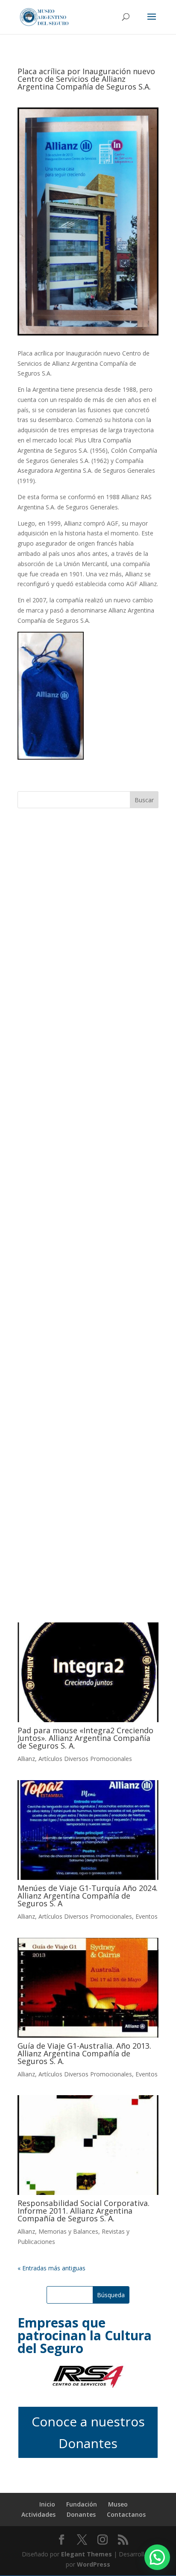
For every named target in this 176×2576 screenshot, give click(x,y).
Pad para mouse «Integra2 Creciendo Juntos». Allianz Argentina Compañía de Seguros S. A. (85, 1738)
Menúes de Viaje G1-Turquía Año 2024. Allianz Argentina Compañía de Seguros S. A (88, 1896)
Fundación (82, 2504)
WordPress (94, 2564)
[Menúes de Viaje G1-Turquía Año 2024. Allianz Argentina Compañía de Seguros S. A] (88, 1830)
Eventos (147, 1916)
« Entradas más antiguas (51, 2268)
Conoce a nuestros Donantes (88, 2432)
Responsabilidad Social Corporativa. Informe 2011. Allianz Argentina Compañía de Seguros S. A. (84, 2211)
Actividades (38, 2514)
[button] (157, 2557)
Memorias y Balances (68, 2231)
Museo (118, 2504)
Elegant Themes (87, 2554)
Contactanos (126, 2514)
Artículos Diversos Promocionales (85, 1759)
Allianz (26, 1759)
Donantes (81, 2514)
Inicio (47, 2504)
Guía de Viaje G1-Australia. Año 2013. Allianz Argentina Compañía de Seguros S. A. (84, 2053)
